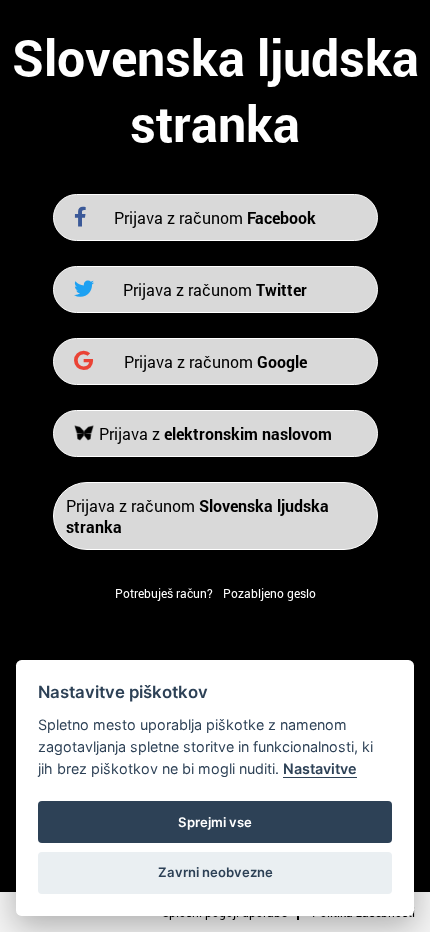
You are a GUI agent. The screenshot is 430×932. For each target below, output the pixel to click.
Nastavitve (320, 768)
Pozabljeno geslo (269, 593)
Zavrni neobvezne (215, 872)
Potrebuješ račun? (164, 593)
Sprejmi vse (215, 822)
